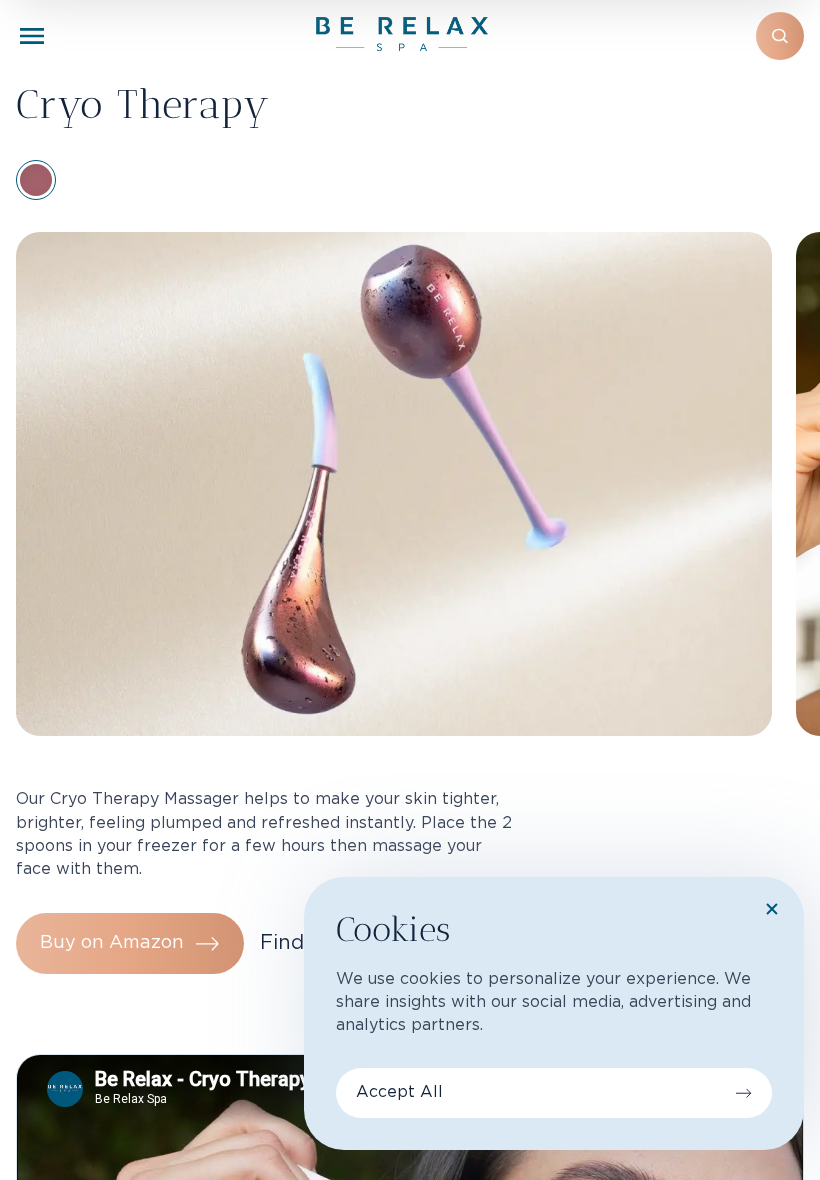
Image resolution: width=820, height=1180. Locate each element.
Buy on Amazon (112, 943)
